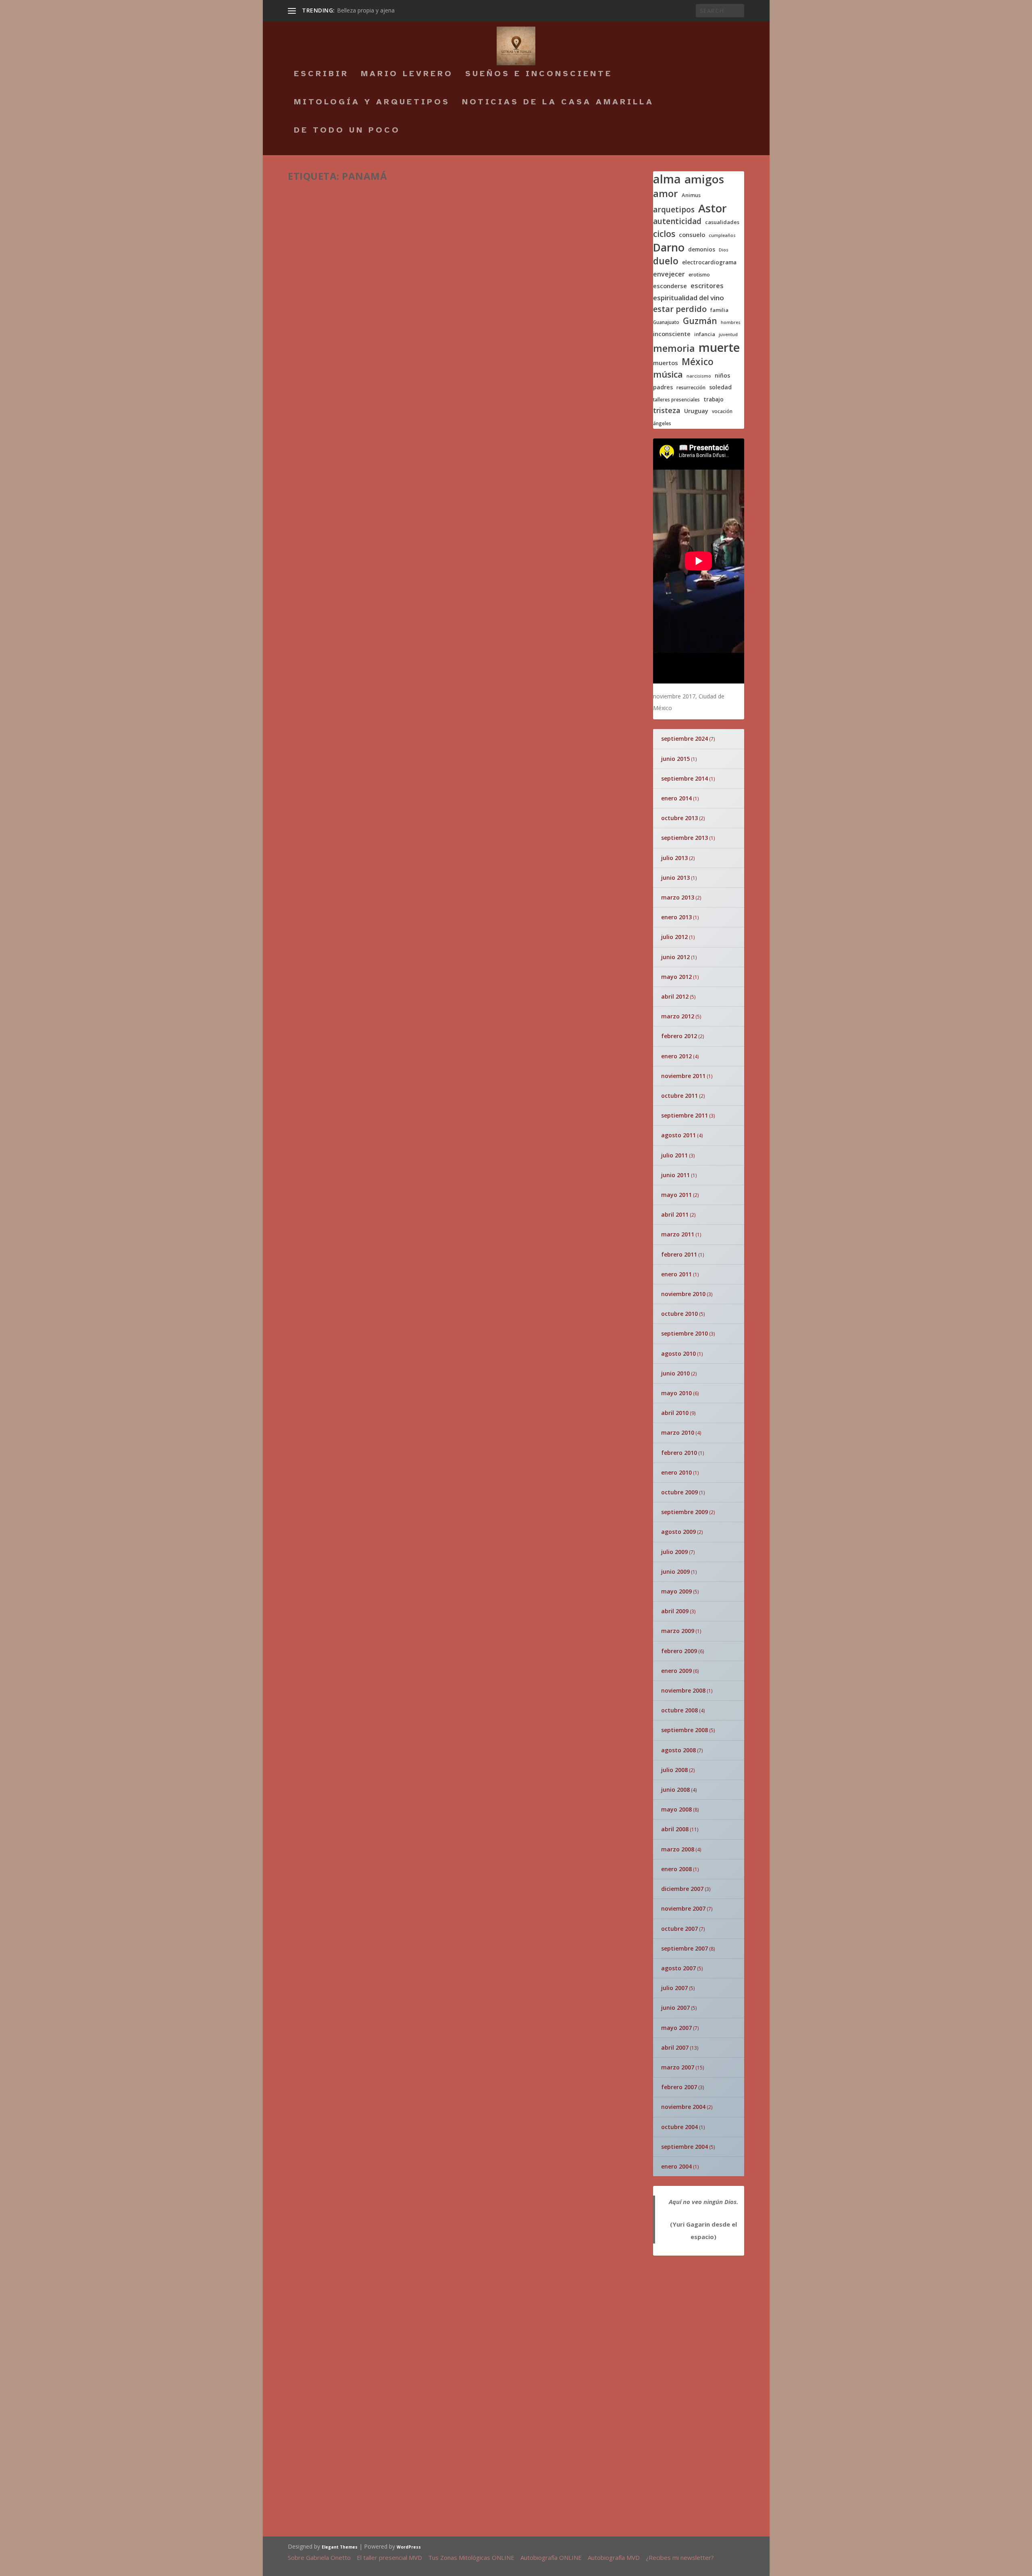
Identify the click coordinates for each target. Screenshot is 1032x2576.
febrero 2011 (679, 1254)
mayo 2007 (676, 2028)
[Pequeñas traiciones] (439, 1429)
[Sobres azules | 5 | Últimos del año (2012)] (427, 307)
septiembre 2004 (685, 2147)
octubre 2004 (679, 2127)
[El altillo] (439, 1386)
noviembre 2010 (683, 1294)
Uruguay (696, 411)
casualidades (722, 222)
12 (322, 1400)
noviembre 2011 (683, 1076)
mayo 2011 (676, 1195)
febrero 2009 (679, 1651)
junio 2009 (675, 1572)
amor (666, 193)
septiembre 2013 (685, 838)
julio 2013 (674, 858)
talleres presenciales (676, 400)
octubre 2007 (679, 1929)
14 (628, 1428)
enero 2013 (676, 917)
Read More (318, 275)
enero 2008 (676, 1869)
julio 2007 (674, 1988)
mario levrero (407, 75)
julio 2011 (674, 1155)
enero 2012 (676, 1056)
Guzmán (700, 321)
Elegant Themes (340, 2547)
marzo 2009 (678, 1631)
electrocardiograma (709, 262)
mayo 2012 (676, 977)
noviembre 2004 (683, 2107)
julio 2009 (674, 1552)
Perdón (578, 2092)
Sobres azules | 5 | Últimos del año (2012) (410, 326)
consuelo (692, 235)
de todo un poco (347, 131)
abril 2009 (675, 1611)
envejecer (669, 274)
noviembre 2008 (683, 1690)
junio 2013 (675, 878)
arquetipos (674, 210)
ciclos (664, 234)
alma (667, 179)
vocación (722, 411)
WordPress (409, 2547)
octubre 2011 (679, 1096)
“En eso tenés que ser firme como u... (504, 2052)
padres (663, 387)
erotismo (699, 275)
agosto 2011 (678, 1135)
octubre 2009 (679, 1492)
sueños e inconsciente (539, 75)
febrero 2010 (679, 1453)
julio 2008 (674, 1770)
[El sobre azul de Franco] (379, 1604)
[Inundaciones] (439, 1484)
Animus (691, 195)
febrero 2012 (679, 1036)
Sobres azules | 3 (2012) (359, 874)
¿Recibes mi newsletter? (680, 2557)
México (698, 362)
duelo (666, 261)
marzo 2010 (678, 1432)
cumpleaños (722, 236)
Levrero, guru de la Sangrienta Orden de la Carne (521, 2166)
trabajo (714, 399)
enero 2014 (676, 798)
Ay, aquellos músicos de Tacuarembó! (518, 2349)
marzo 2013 (678, 897)
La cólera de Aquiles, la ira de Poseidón (524, 1680)
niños (722, 376)
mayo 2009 (676, 1591)
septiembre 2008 (685, 1730)
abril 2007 (675, 2047)
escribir (321, 75)
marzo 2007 (678, 2067)
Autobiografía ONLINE (551, 2557)
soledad (720, 387)
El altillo (472, 1384)
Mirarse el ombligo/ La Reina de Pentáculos (502, 1874)
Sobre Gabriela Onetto (319, 2557)
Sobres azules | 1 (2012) (359, 1261)
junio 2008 (675, 1790)
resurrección (691, 388)
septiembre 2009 (685, 1512)
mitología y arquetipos (372, 103)
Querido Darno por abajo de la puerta (329, 2041)
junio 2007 (675, 2008)
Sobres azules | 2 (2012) (359, 1160)
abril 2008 (675, 1829)
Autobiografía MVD (614, 2557)
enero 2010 (676, 1472)
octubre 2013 (679, 818)
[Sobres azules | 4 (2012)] (414, 587)
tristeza (667, 410)
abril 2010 (675, 1413)
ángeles (662, 423)
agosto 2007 (678, 1968)
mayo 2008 (676, 1809)
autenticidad (677, 221)
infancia (705, 334)
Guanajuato (666, 322)
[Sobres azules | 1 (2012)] (424, 1241)
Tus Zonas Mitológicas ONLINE (471, 2557)
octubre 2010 (679, 1314)
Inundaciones (485, 1482)
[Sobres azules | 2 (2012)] (425, 1054)
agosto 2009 (678, 1532)
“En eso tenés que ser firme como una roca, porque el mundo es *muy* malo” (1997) (466, 207)
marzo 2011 (678, 1234)
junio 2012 (675, 957)
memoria (674, 348)
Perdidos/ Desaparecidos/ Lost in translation (505, 1774)
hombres (731, 323)
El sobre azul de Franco (537, 1604)
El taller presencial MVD (389, 2557)
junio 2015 (675, 759)
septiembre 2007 (685, 1948)
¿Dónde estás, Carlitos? (480, 2260)
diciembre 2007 (682, 1889)
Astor (713, 208)
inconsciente (672, 334)
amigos (704, 179)
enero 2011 (676, 1274)
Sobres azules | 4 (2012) (359, 785)
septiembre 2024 (685, 739)
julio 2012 (674, 937)
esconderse (670, 286)
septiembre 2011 (685, 1115)
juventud (728, 335)
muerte (719, 347)
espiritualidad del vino (689, 298)
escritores (707, 286)
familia (719, 310)
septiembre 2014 (685, 778)
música (668, 374)
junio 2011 (675, 1175)
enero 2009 (676, 1671)
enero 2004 (676, 2166)
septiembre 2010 (685, 1333)
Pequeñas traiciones (476, 1433)
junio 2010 (675, 1373)
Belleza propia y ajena (366, 10)
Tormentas (327, 1389)
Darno (669, 248)
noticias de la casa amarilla (558, 103)
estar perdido (680, 309)
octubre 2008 (679, 1710)
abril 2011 (675, 1214)
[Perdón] (600, 2037)
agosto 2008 (678, 1750)
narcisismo (699, 376)
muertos (666, 363)
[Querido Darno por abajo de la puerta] (332, 2006)
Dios (724, 250)
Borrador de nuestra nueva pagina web (514, 2443)
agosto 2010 (678, 1353)
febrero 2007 (679, 2087)
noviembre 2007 (683, 1908)
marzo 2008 (678, 1849)
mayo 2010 (676, 1393)
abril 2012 (675, 996)
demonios (702, 249)
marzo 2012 (678, 1016)
